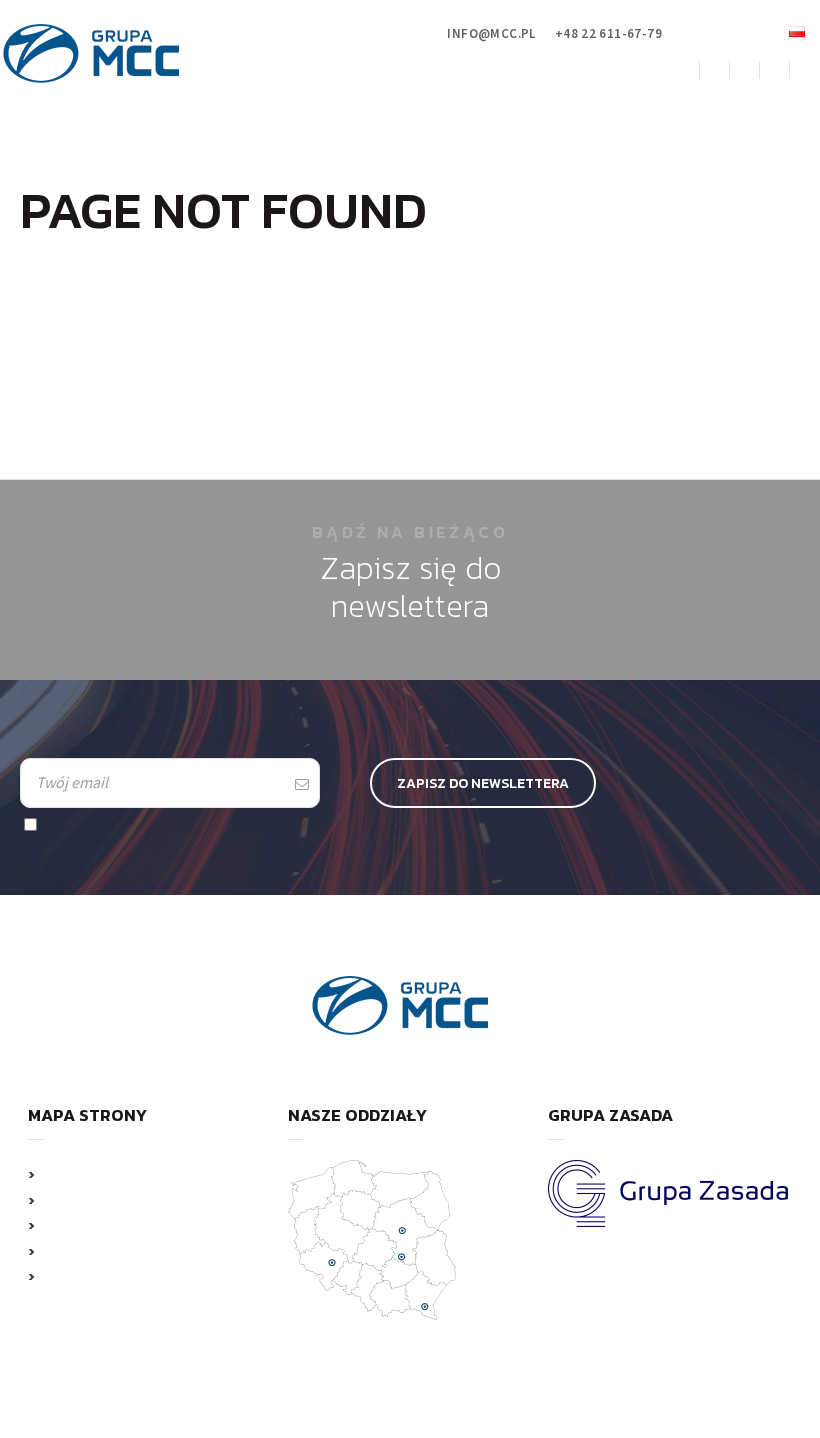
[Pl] (797, 31)
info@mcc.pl (491, 33)
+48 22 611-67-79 (608, 33)
